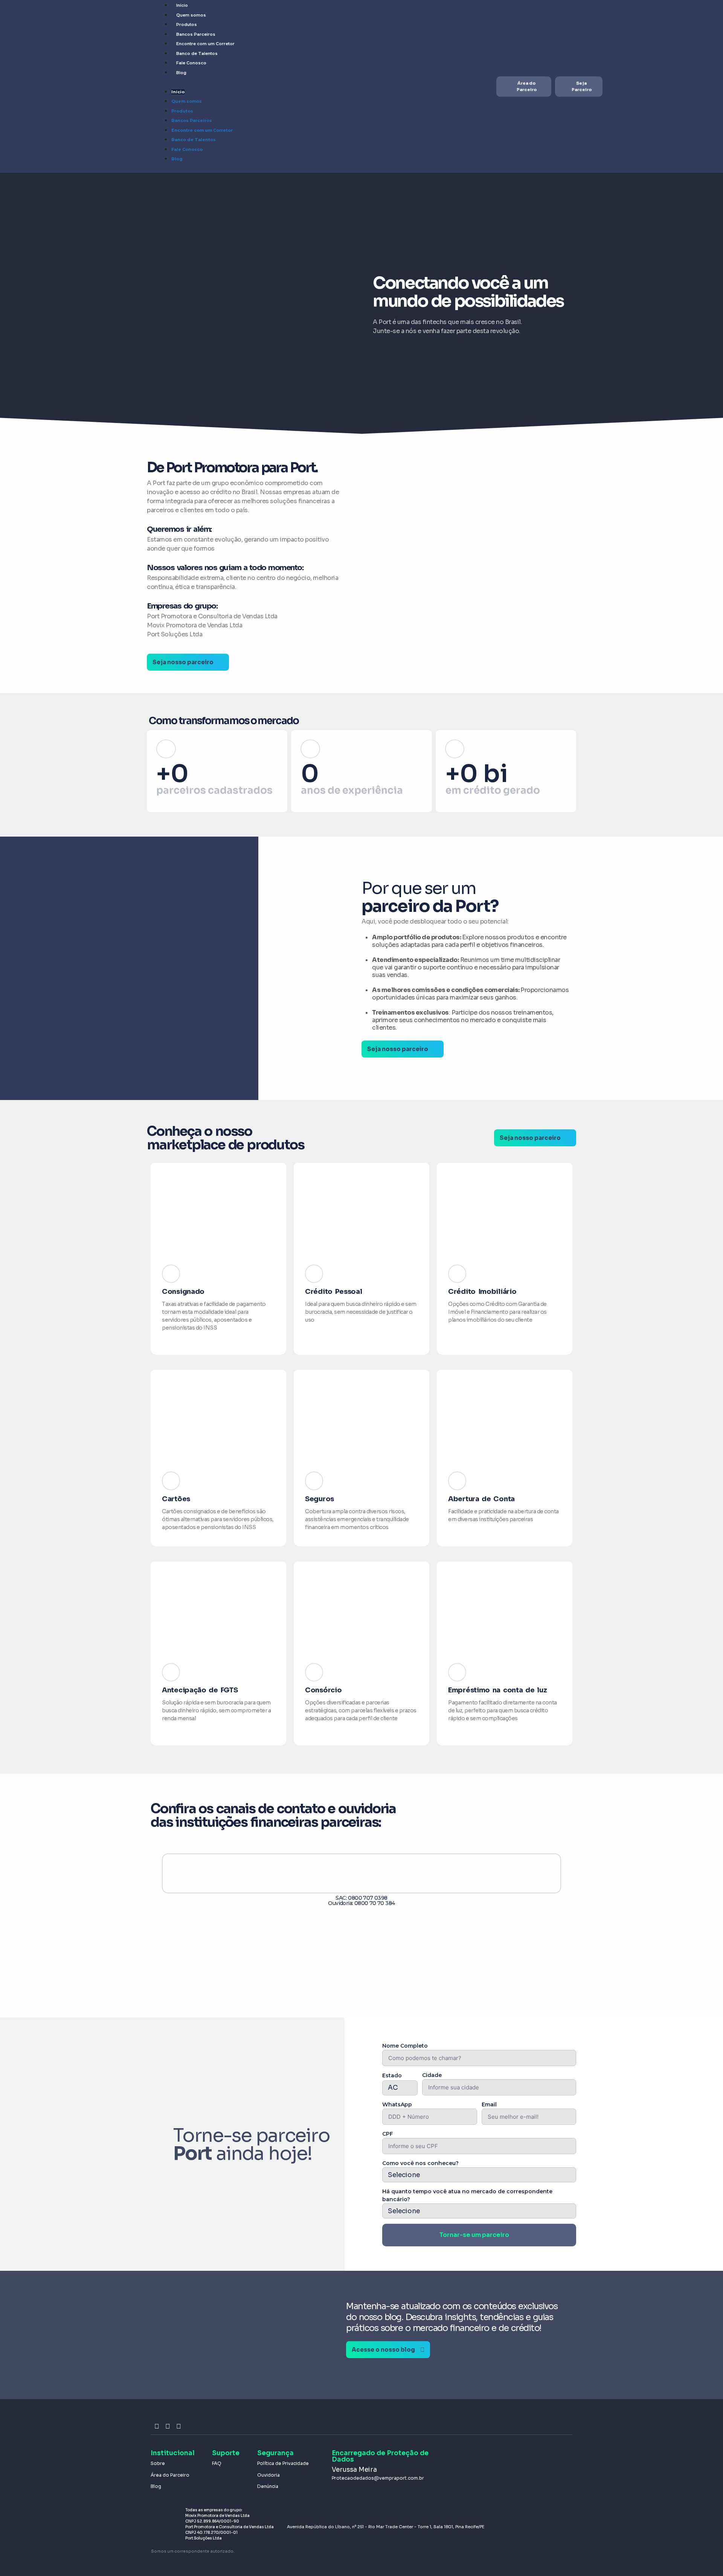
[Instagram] (157, 2426)
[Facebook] (168, 2426)
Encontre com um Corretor (205, 44)
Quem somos (191, 15)
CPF (388, 2134)
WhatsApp (397, 2104)
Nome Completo (405, 2046)
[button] (150, 1918)
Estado (392, 2075)
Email (489, 2104)
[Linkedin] (179, 2426)
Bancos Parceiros (196, 34)
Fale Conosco (191, 63)
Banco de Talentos (197, 53)
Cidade (432, 2075)
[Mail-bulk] (189, 2426)
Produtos (187, 24)
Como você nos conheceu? (420, 2163)
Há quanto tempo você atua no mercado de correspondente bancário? (467, 2195)
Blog (181, 73)
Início (182, 5)
